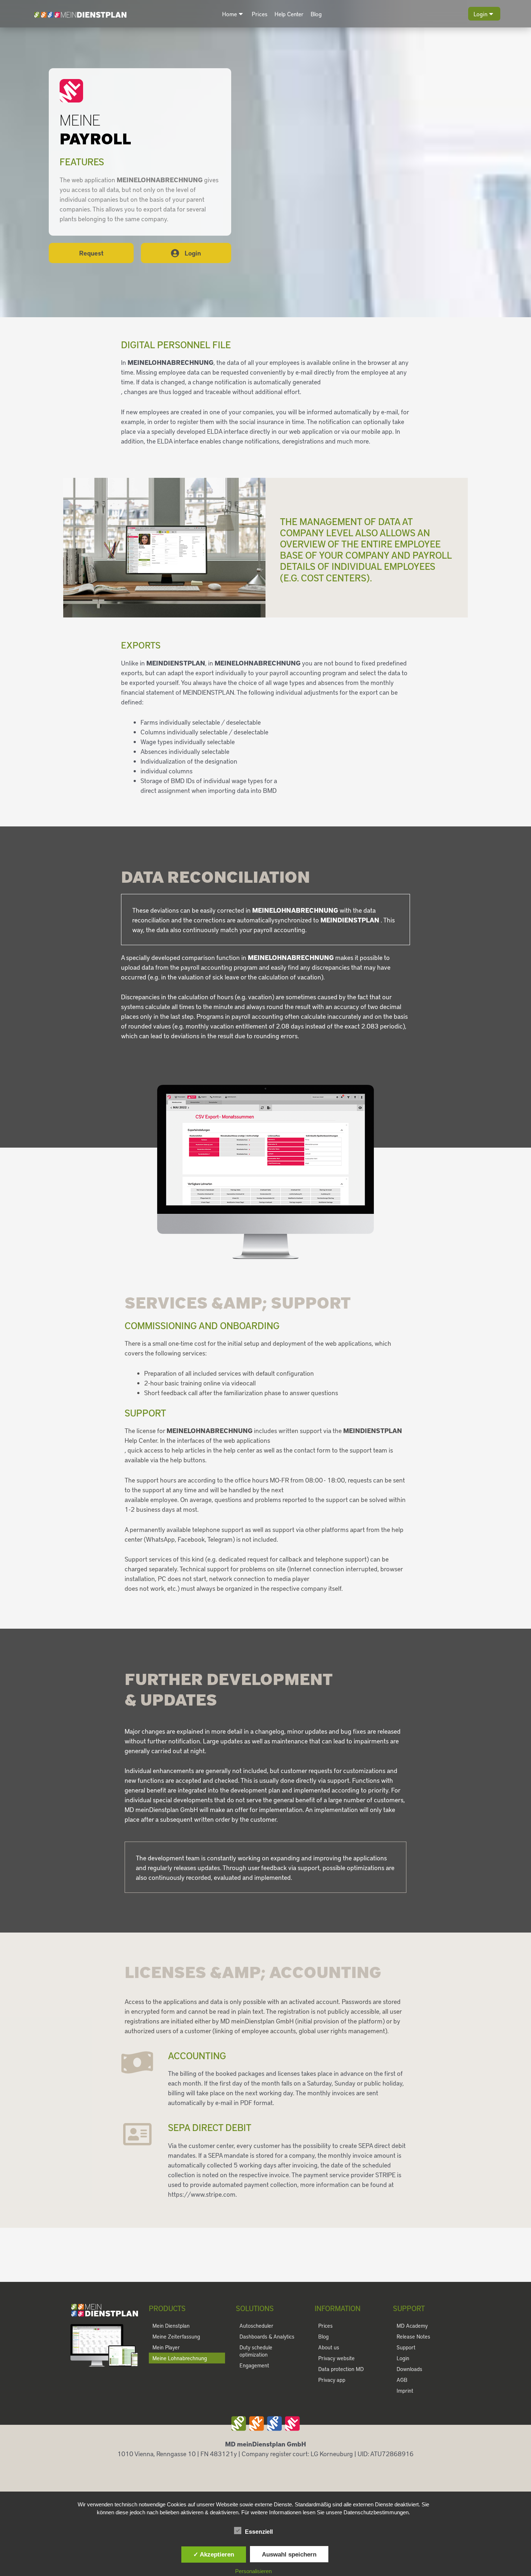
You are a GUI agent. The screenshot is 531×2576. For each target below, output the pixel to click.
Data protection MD (341, 2369)
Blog (316, 14)
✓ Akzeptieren (214, 2554)
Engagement (254, 2365)
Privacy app (332, 2380)
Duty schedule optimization (256, 2351)
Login (480, 14)
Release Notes (413, 2336)
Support (406, 2347)
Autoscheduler (256, 2326)
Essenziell (259, 2532)
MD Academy (412, 2326)
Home (230, 14)
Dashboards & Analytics (267, 2336)
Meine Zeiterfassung (176, 2336)
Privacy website (336, 2358)
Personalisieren (253, 2571)
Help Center (289, 14)
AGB (402, 2380)
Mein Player (166, 2347)
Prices (260, 14)
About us (329, 2347)
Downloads (409, 2369)
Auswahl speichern (289, 2554)
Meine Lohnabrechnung (180, 2358)
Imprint (405, 2391)
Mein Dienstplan (171, 2326)
